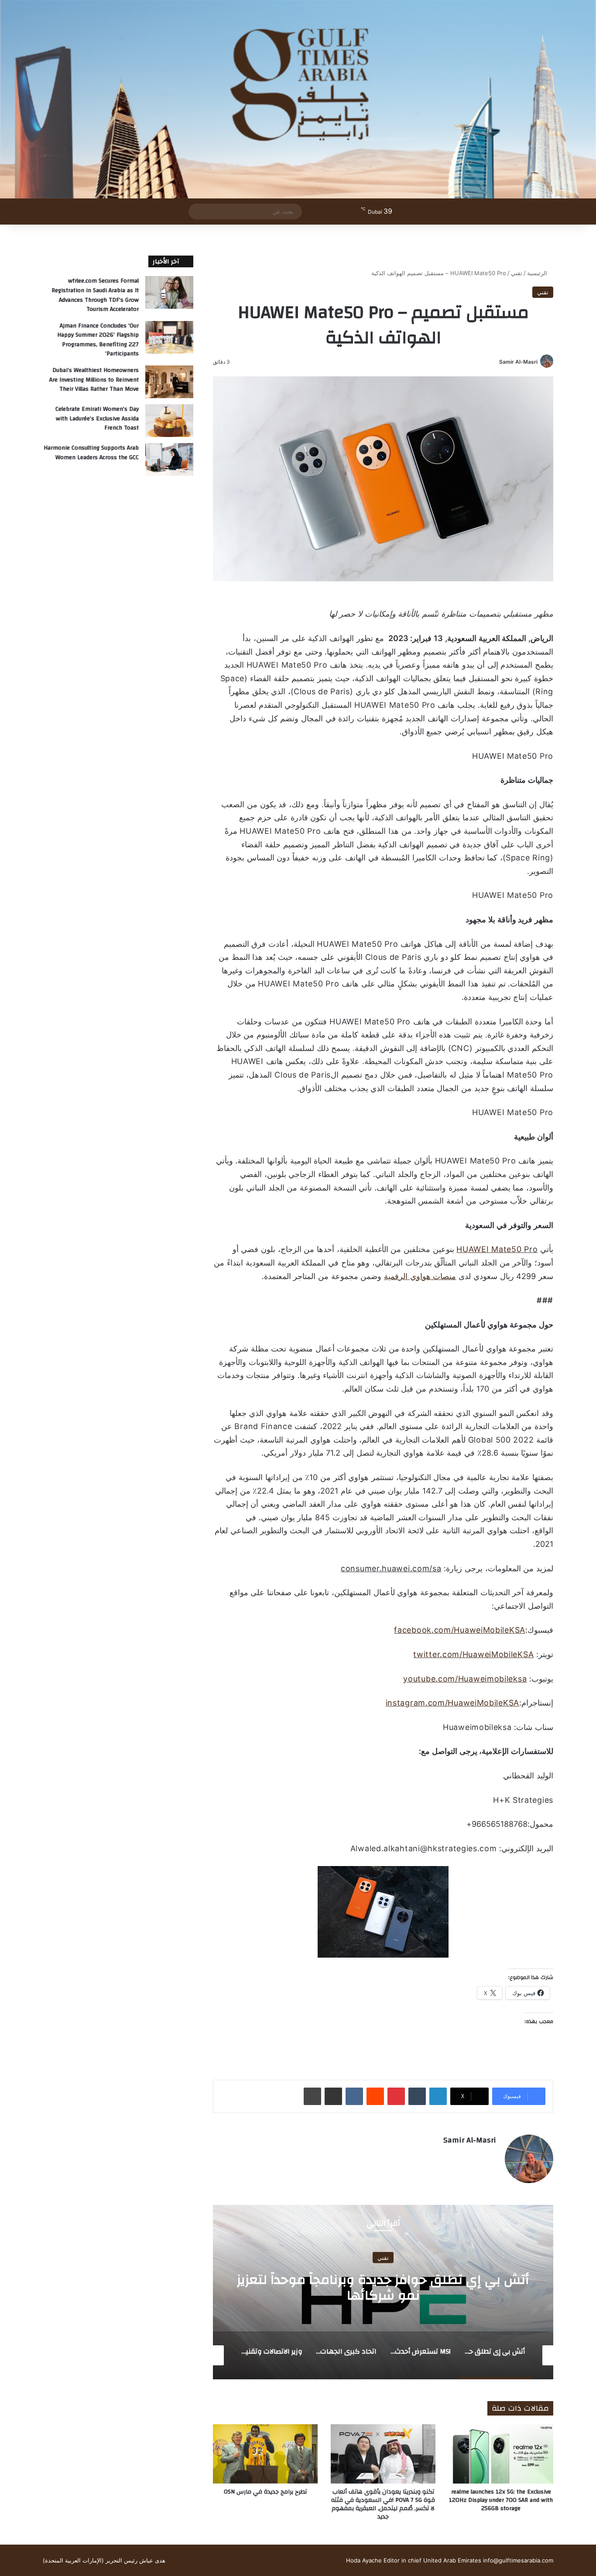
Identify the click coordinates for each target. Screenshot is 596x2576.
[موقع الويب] (491, 2155)
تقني (517, 273)
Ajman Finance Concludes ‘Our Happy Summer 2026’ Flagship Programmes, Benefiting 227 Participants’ (98, 340)
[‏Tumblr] (417, 2096)
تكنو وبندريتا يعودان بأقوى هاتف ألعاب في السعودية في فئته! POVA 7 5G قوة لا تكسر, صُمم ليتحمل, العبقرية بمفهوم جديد (383, 2504)
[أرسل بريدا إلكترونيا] (496, 362)
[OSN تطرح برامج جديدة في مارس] (265, 2454)
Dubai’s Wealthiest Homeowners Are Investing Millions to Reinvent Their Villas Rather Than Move (94, 380)
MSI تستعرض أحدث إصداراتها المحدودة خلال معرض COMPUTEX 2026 (383, 2288)
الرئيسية (538, 273)
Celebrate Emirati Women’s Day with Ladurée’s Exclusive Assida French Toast (97, 418)
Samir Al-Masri (518, 362)
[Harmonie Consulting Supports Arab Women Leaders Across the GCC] (169, 459)
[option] (383, 2292)
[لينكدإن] (438, 2096)
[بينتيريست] (396, 2096)
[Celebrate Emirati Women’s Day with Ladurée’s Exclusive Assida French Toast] (169, 421)
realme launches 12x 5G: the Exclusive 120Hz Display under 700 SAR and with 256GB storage (501, 2500)
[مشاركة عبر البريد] (333, 2096)
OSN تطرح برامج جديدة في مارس (265, 2492)
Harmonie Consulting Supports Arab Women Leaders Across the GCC (91, 453)
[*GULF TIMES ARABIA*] (298, 99)
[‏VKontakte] (354, 2096)
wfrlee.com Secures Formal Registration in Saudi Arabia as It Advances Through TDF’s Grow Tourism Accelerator (95, 295)
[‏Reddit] (375, 2096)
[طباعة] (312, 2096)
